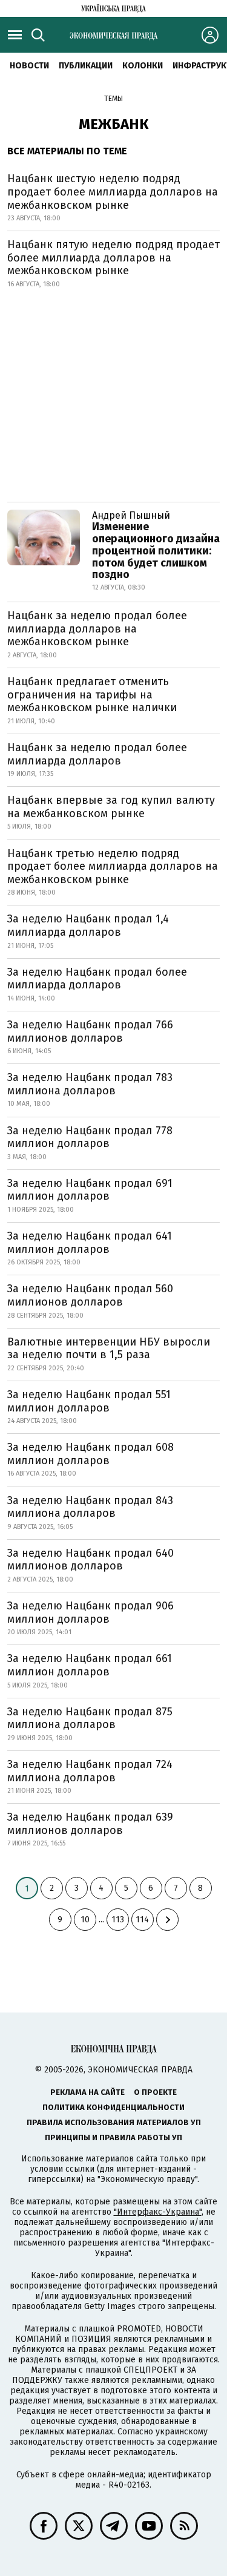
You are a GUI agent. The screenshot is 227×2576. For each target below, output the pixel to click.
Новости (29, 66)
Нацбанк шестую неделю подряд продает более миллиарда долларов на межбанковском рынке (113, 192)
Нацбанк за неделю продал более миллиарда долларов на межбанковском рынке (97, 629)
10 (85, 1920)
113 (118, 1920)
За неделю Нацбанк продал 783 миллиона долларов (90, 1084)
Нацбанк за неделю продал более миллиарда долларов (97, 754)
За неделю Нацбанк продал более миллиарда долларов (97, 979)
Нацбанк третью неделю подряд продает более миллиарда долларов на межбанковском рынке (113, 866)
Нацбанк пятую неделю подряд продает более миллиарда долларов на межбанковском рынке (113, 258)
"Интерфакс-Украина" (158, 2212)
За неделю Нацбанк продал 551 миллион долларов (89, 1401)
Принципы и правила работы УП (113, 2137)
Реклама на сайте (87, 2092)
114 (142, 1920)
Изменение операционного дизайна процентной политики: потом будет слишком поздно (156, 550)
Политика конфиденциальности (113, 2107)
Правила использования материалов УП (114, 2122)
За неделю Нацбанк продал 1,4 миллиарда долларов (88, 925)
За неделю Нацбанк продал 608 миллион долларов (90, 1454)
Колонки (143, 66)
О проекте (155, 2092)
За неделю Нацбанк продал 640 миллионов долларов (90, 1560)
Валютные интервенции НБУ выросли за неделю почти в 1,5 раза (109, 1349)
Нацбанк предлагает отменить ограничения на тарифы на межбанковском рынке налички (92, 695)
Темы (113, 99)
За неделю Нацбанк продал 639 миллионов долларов (90, 1824)
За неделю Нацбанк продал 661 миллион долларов (90, 1665)
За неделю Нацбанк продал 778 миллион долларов (90, 1137)
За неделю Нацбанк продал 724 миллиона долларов (90, 1771)
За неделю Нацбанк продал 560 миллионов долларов (90, 1295)
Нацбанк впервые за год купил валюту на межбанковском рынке (111, 807)
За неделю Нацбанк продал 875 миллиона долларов (90, 1718)
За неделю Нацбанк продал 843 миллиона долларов (90, 1507)
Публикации (86, 66)
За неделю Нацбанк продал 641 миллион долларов (90, 1243)
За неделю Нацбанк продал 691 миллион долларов (90, 1190)
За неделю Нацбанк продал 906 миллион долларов (90, 1612)
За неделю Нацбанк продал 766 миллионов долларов (90, 1031)
